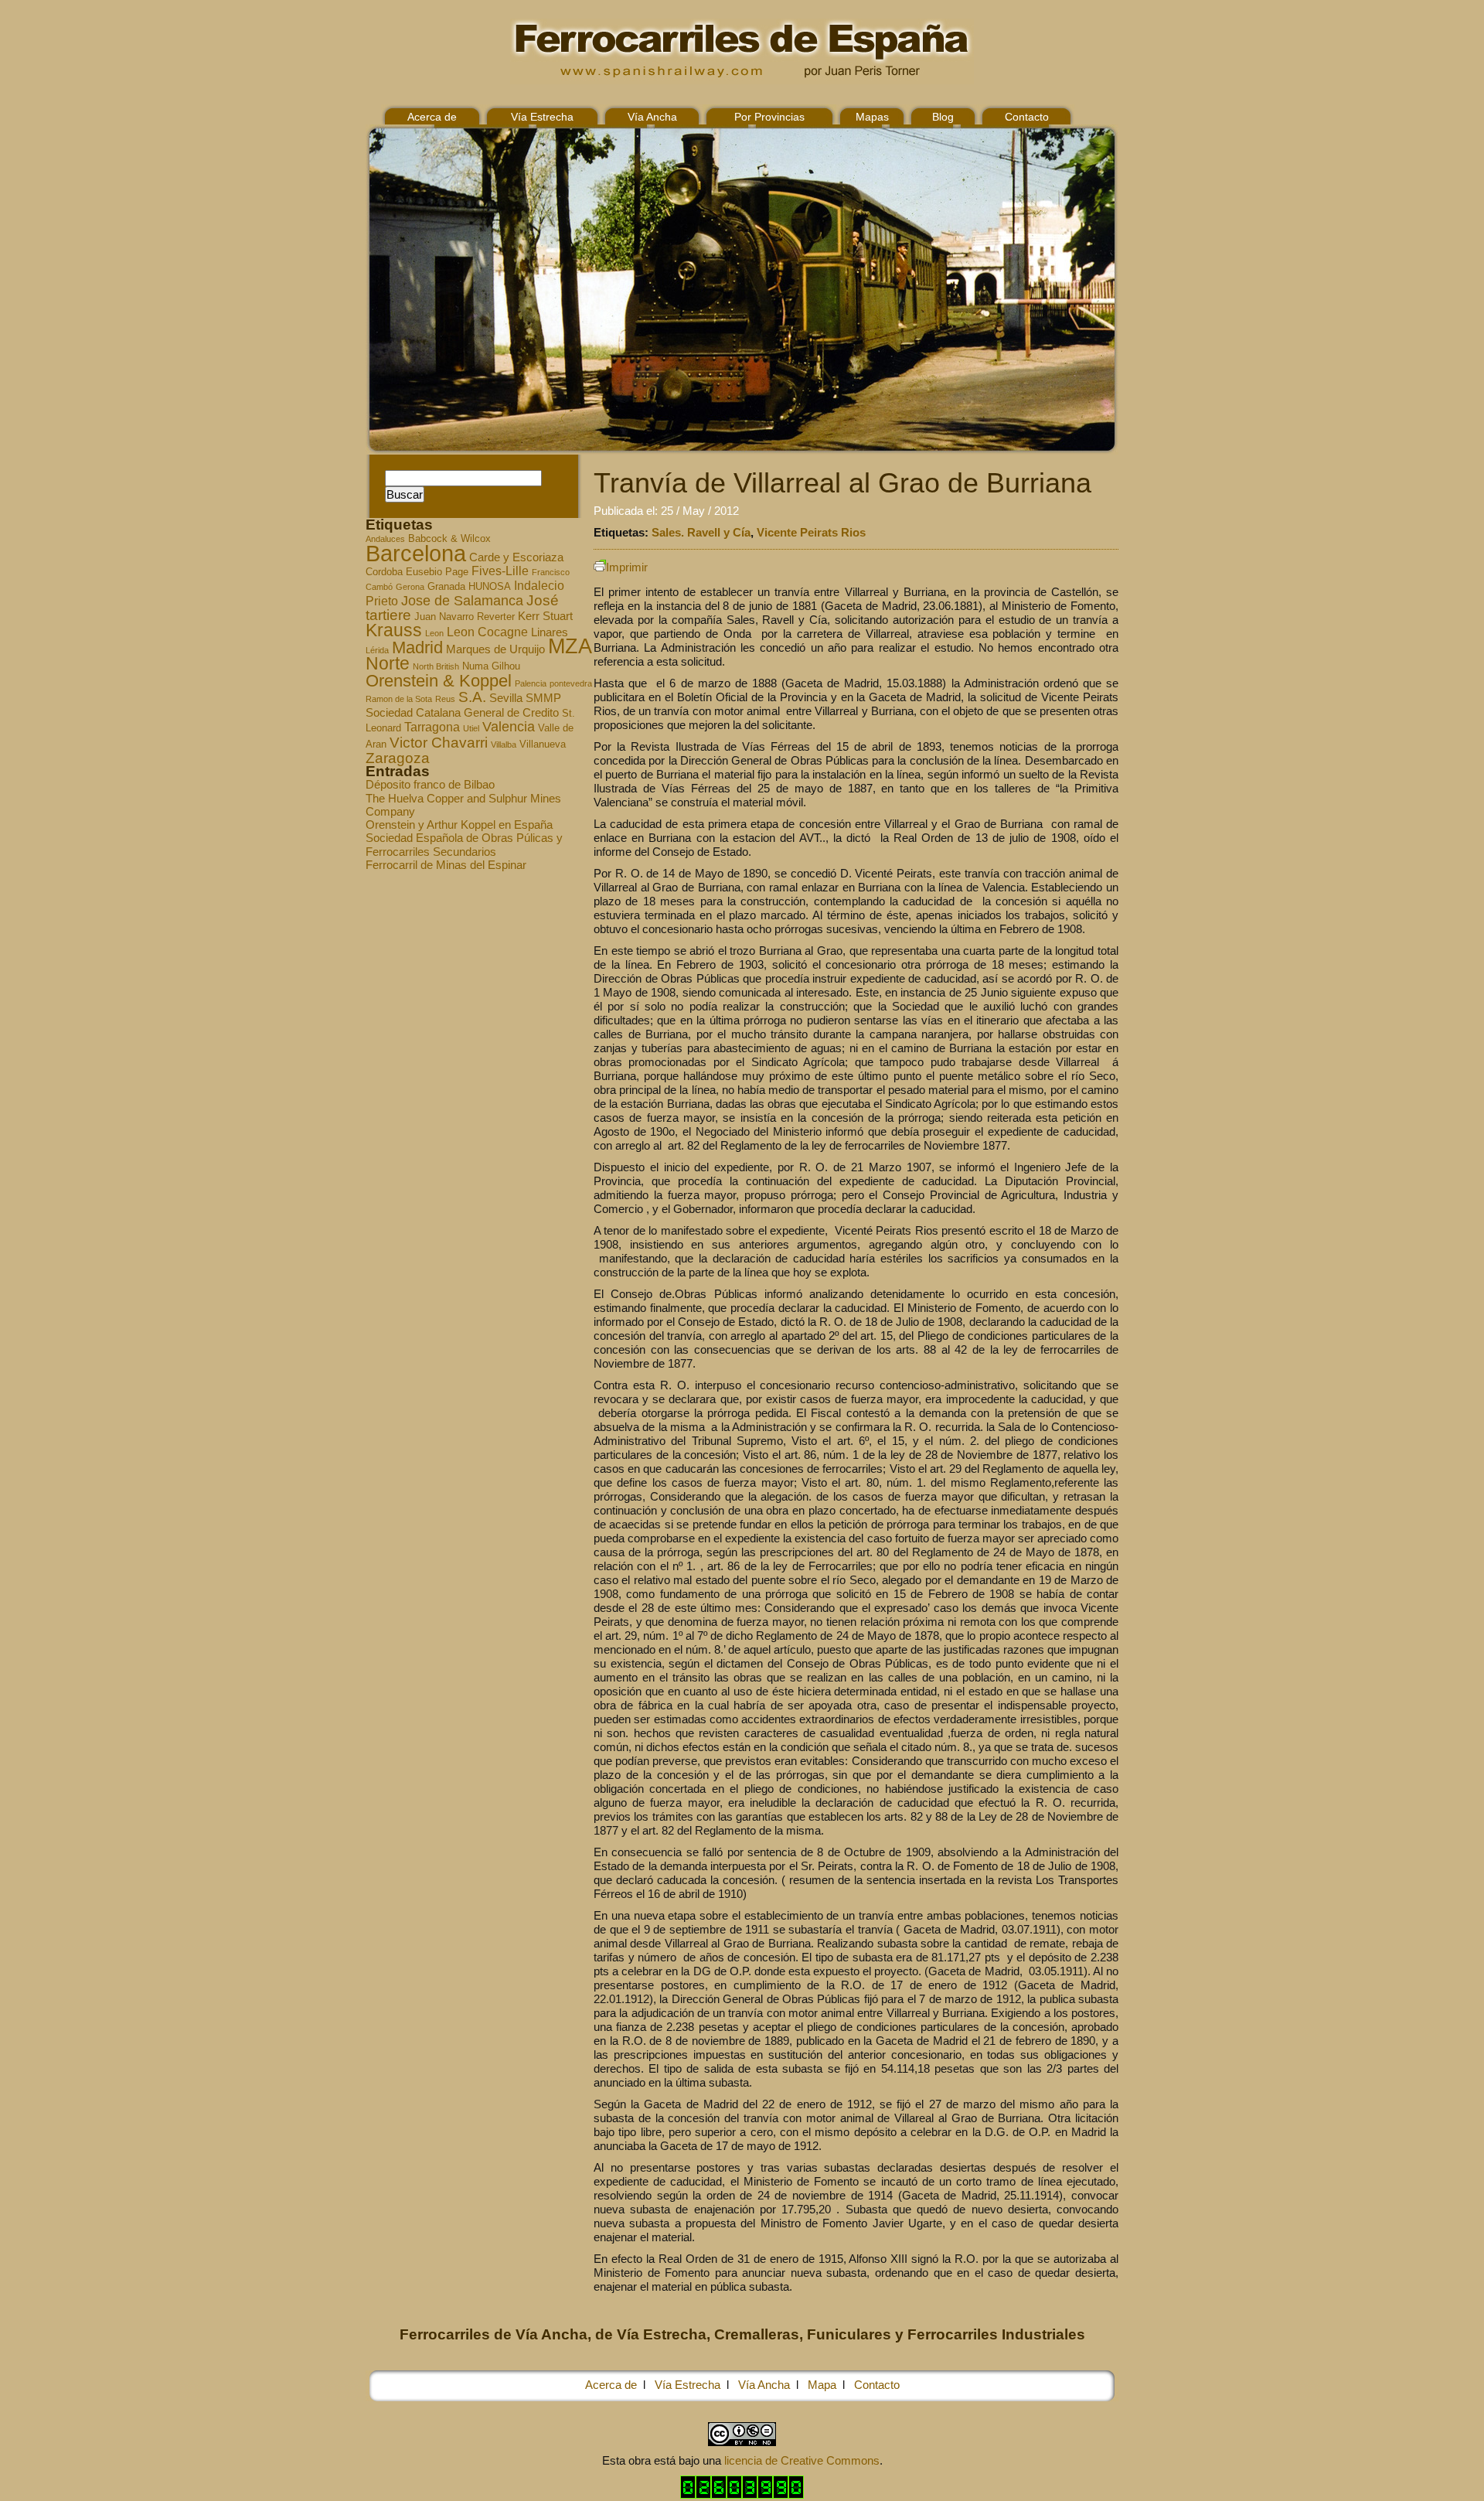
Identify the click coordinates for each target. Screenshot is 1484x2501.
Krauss (394, 630)
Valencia (509, 727)
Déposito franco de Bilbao (430, 784)
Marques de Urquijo (495, 649)
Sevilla (506, 698)
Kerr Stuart (545, 616)
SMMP (543, 698)
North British (436, 666)
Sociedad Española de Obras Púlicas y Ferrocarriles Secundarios (464, 844)
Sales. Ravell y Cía (701, 532)
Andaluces (385, 539)
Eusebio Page (437, 572)
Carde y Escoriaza (516, 557)
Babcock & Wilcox (449, 539)
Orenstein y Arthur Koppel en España (459, 825)
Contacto (1027, 117)
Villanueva (543, 745)
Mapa (822, 2385)
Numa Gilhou (491, 666)
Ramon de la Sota (399, 699)
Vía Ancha (652, 117)
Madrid (417, 647)
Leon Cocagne (487, 632)
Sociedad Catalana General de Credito (462, 713)
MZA (570, 646)
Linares (550, 632)
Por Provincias (769, 117)
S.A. (472, 697)
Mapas (872, 117)
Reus (445, 699)
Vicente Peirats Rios (811, 532)
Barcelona (416, 553)
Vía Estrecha (542, 117)
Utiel (471, 728)
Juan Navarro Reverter (465, 617)
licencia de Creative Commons (802, 2460)
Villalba (504, 745)
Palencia (531, 683)
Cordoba (384, 572)
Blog (943, 117)
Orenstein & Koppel (439, 681)
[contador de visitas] (742, 2494)
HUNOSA (490, 587)
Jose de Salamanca (462, 601)
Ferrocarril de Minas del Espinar (446, 865)
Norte (388, 663)
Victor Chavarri (439, 743)
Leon (434, 633)
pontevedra (571, 683)
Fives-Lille (500, 571)
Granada (446, 587)
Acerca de (432, 117)
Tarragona (432, 727)
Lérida (377, 650)
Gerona (410, 587)
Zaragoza (398, 758)
